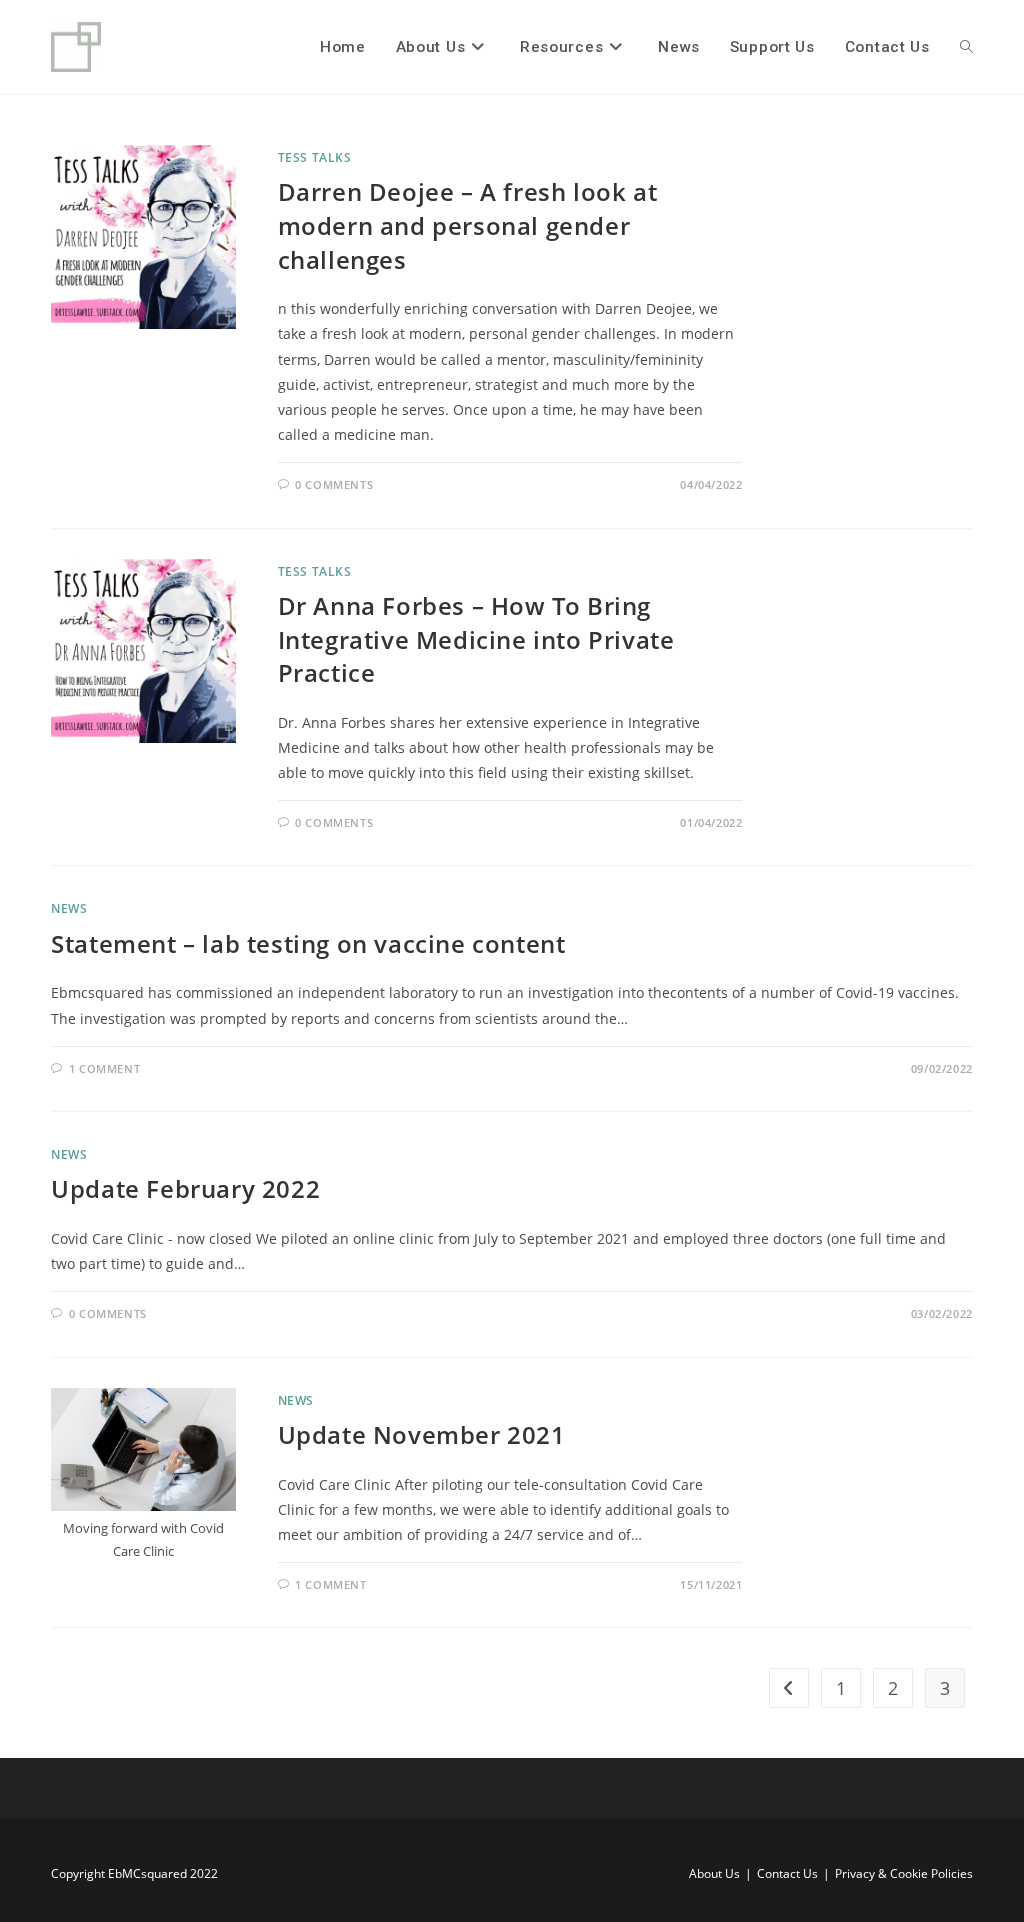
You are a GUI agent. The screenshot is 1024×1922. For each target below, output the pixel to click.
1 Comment (104, 1068)
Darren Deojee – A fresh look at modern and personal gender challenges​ (468, 225)
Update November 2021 (422, 1434)
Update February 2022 (185, 1188)
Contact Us (787, 1873)
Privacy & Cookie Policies (904, 1873)
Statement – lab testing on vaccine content (308, 943)
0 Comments (334, 484)
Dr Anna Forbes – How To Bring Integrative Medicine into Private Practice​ (476, 639)
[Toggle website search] (966, 47)
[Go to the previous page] (789, 1688)
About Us (714, 1873)
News (69, 908)
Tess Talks (315, 157)
